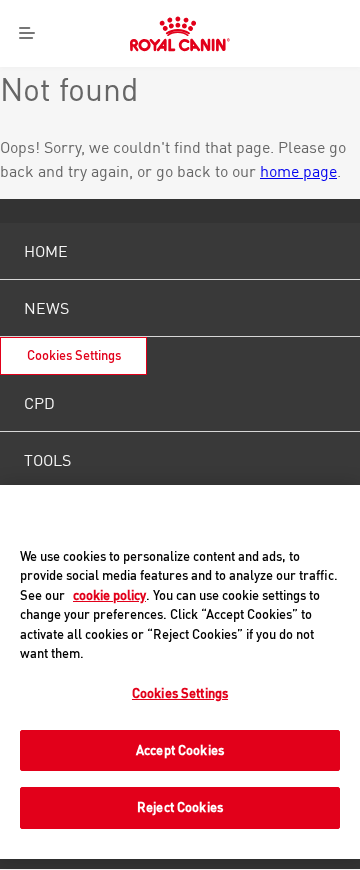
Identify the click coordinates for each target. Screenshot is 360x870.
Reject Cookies (180, 807)
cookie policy (109, 595)
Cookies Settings (74, 355)
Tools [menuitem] (47, 460)
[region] (180, 672)
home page (298, 171)
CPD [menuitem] (39, 403)
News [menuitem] (46, 308)
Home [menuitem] (46, 251)
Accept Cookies (180, 750)
